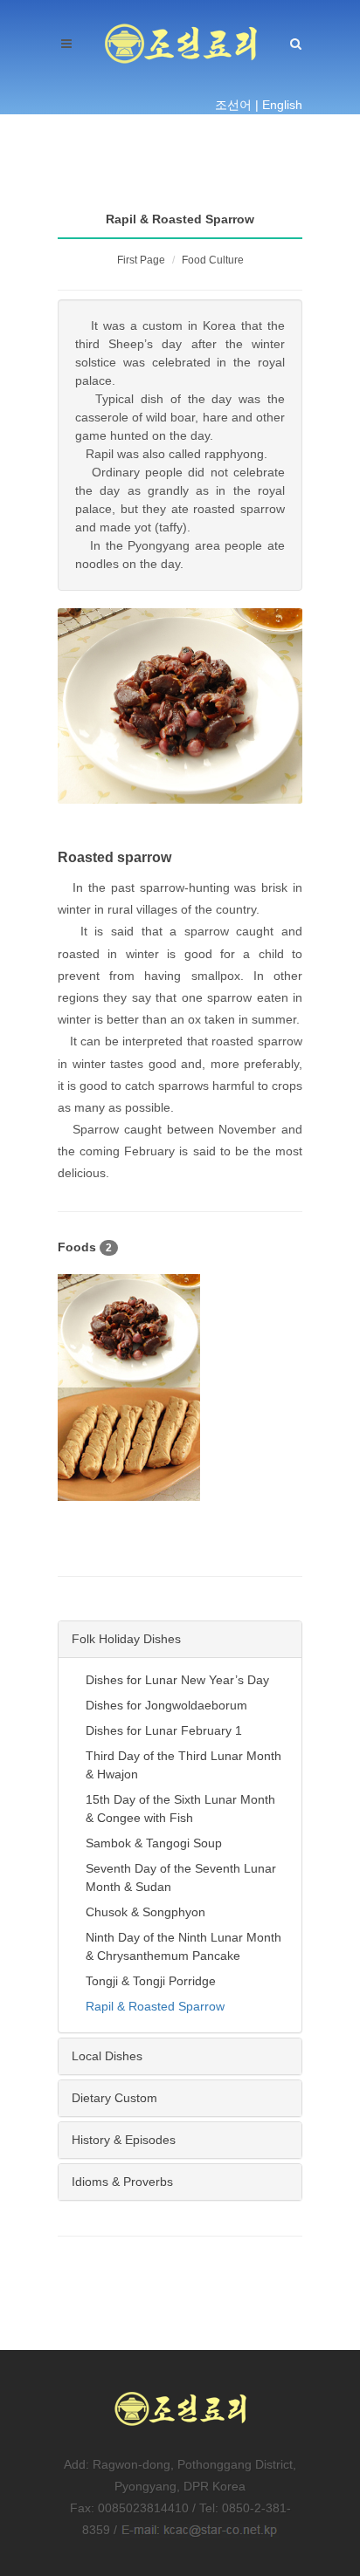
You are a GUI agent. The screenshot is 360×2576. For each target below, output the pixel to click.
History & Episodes (124, 2140)
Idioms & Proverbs (122, 2182)
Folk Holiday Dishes (126, 1639)
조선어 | (237, 105)
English (282, 105)
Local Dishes (107, 2056)
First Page (141, 260)
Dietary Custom (114, 2098)
